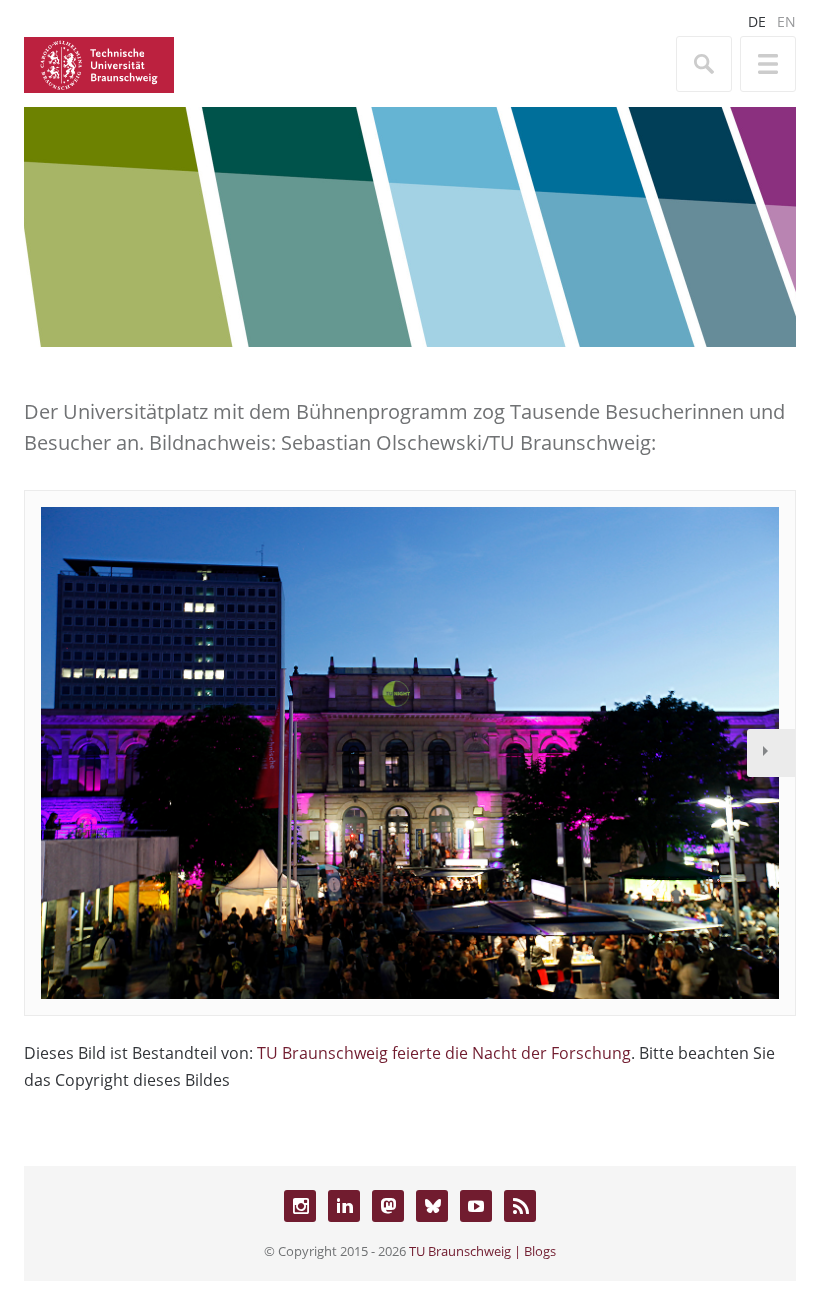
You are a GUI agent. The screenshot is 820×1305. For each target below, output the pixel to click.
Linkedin (344, 1206)
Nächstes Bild (771, 753)
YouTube (476, 1206)
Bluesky (432, 1206)
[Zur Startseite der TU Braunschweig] (99, 63)
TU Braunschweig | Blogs (482, 1251)
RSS (520, 1206)
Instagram (300, 1206)
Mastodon (388, 1206)
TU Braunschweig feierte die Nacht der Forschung (444, 1053)
